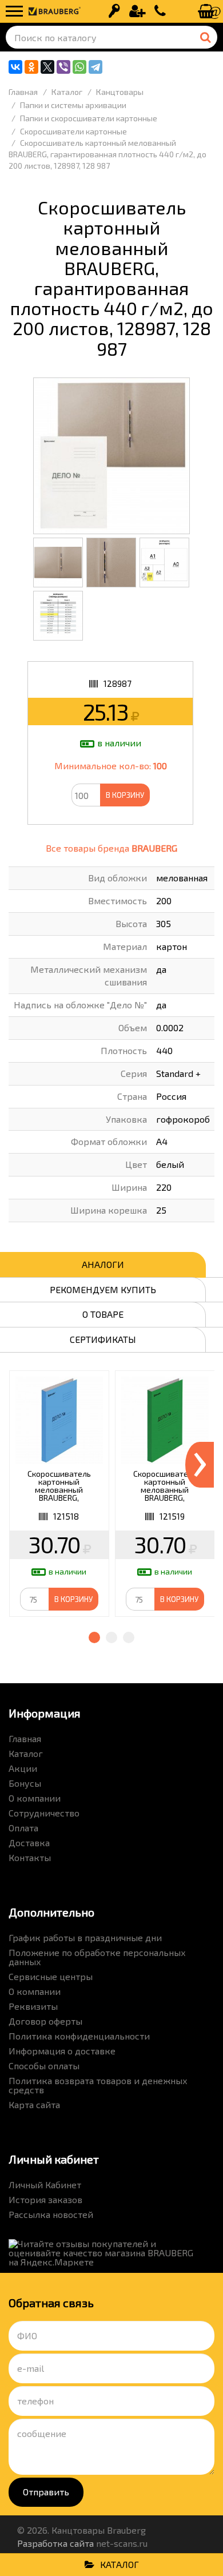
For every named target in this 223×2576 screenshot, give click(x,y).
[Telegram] (95, 67)
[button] (94, 1637)
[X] (47, 67)
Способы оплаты (44, 2066)
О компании (35, 1798)
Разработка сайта (55, 2543)
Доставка (29, 1842)
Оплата (23, 1828)
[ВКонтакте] (15, 67)
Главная (25, 1738)
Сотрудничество (44, 1813)
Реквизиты (33, 2006)
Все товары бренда (111, 848)
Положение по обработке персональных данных (97, 1957)
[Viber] (63, 67)
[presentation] (200, 1465)
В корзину (125, 795)
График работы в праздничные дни (85, 1937)
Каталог (26, 1753)
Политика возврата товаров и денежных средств (98, 2085)
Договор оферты (45, 2021)
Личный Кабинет (45, 2185)
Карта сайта (34, 2104)
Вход (114, 11)
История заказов (45, 2199)
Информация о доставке (62, 2051)
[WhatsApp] (79, 67)
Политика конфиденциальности (79, 2036)
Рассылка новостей (51, 2214)
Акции (23, 1768)
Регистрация (137, 11)
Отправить (46, 2492)
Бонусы (25, 1783)
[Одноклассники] (31, 67)
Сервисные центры (51, 1976)
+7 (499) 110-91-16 (160, 11)
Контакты (30, 1857)
